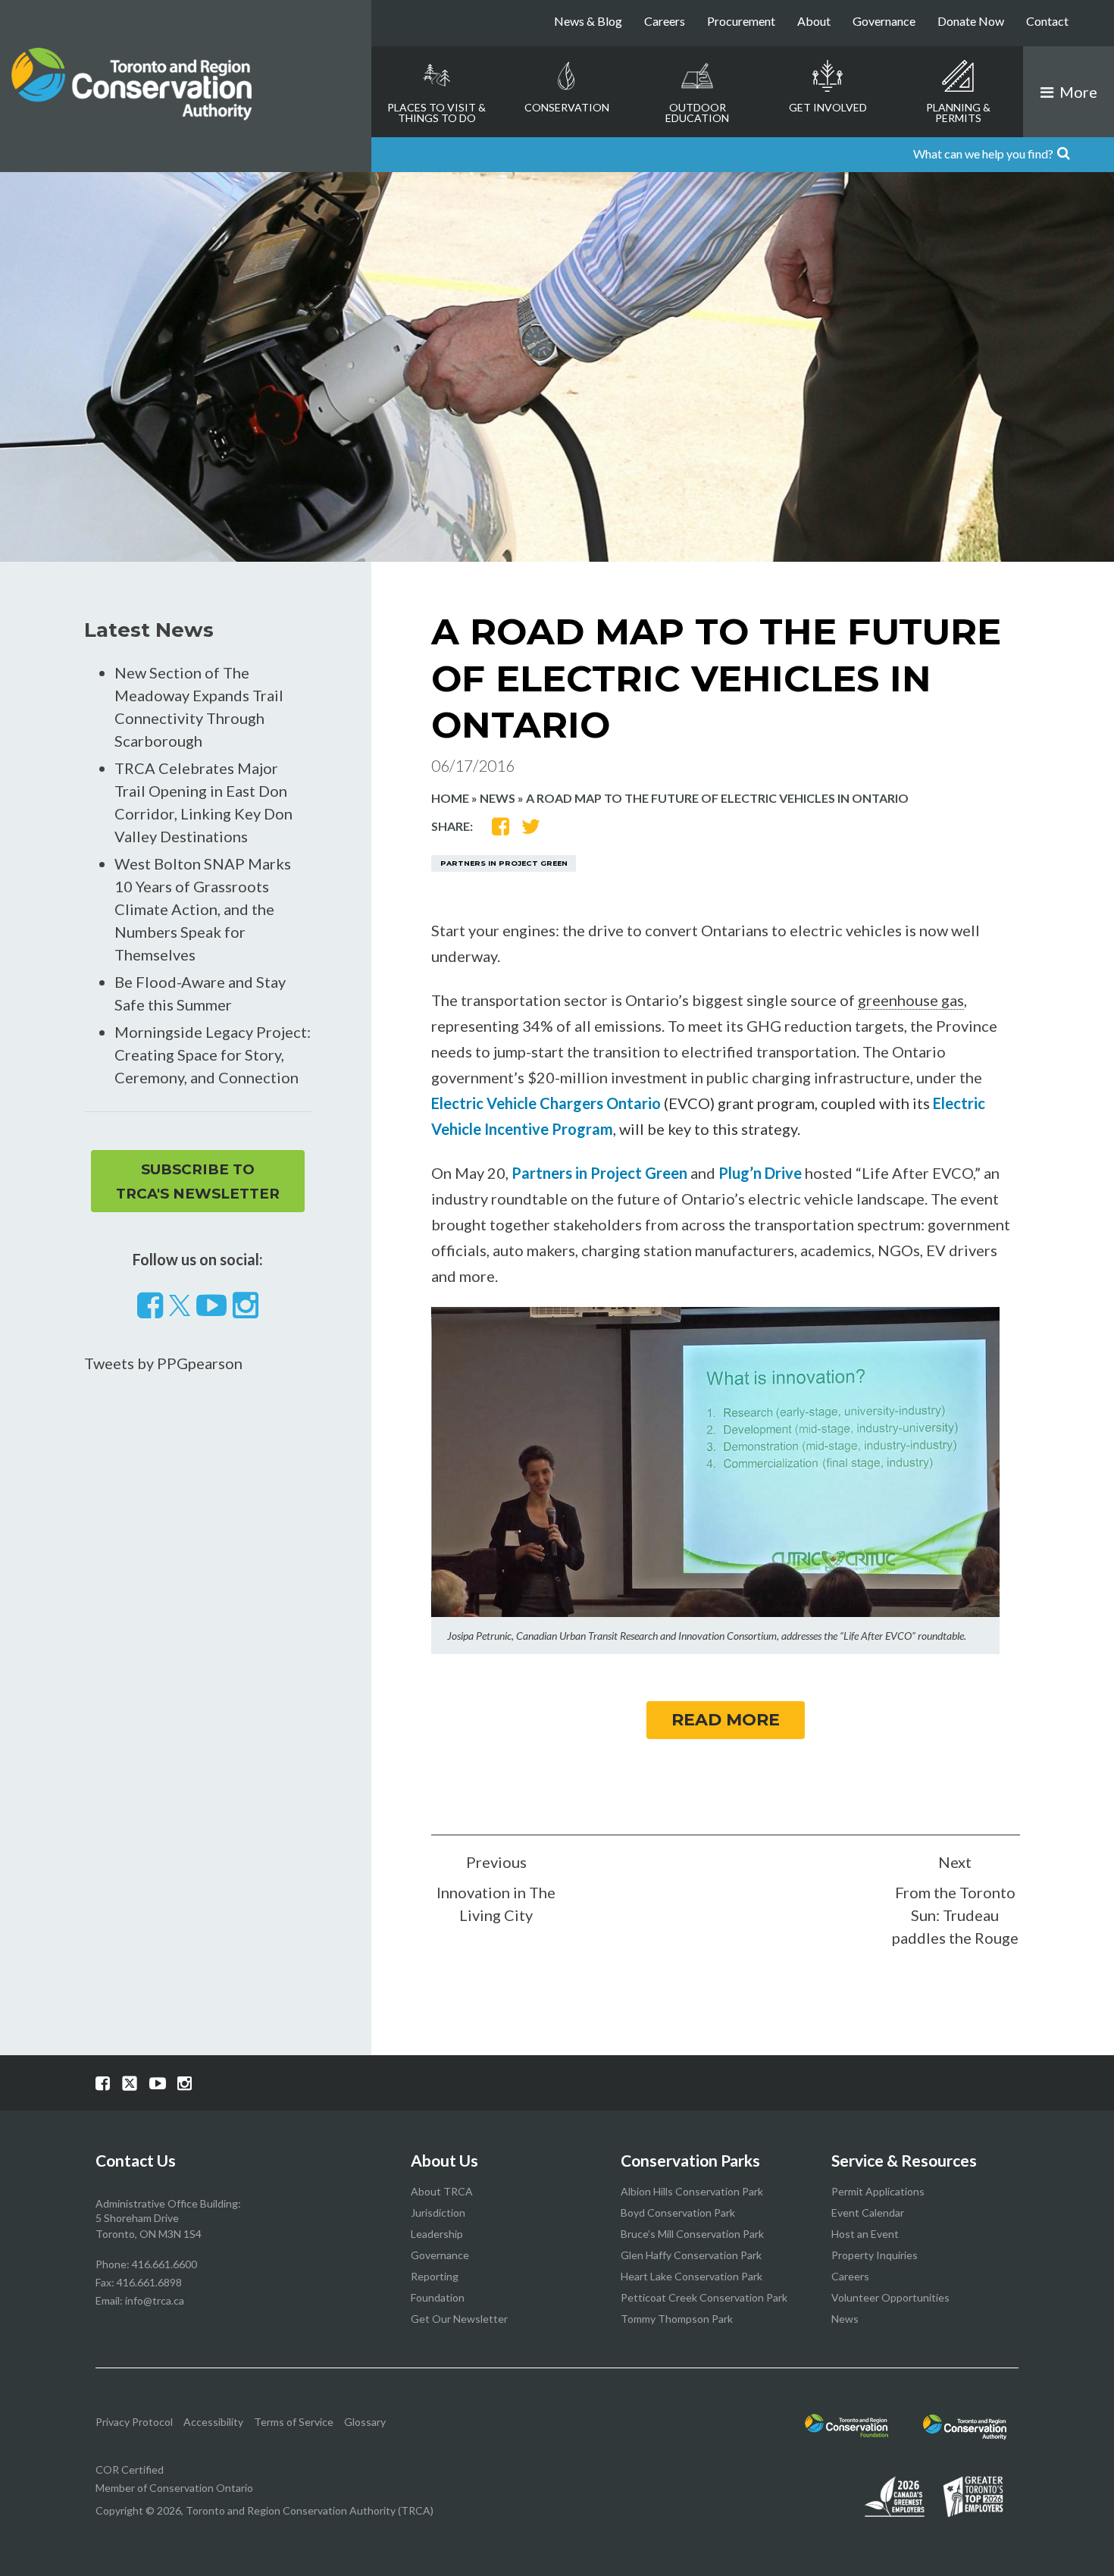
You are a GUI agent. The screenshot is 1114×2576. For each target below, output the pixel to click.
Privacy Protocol (134, 2422)
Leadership (437, 2234)
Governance (884, 21)
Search (1094, 155)
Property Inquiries (875, 2255)
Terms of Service (294, 2422)
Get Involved (828, 107)
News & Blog (588, 21)
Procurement (741, 21)
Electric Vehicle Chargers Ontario (546, 1103)
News (498, 798)
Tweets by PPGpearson (163, 1363)
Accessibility (213, 2422)
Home (450, 798)
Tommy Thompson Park (677, 2319)
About (814, 21)
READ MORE (726, 1720)
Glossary (365, 2422)
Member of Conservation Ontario (174, 2488)
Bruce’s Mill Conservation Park (692, 2234)
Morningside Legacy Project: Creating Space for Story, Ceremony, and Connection (213, 1055)
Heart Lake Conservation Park (692, 2276)
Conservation (567, 107)
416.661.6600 (164, 2264)
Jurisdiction (438, 2212)
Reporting (435, 2276)
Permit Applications (878, 2191)
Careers (665, 21)
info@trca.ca (155, 2300)
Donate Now (971, 21)
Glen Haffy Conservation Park (691, 2255)
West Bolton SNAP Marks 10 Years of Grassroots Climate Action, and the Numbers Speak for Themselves (203, 909)
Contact (1047, 21)
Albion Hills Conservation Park (692, 2191)
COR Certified (130, 2469)
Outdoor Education (697, 113)
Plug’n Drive (760, 1173)
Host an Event (865, 2234)
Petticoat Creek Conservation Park (704, 2297)
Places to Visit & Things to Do (437, 113)
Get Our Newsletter (459, 2319)
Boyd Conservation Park (678, 2212)
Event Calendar (868, 2212)
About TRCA (442, 2191)
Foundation (438, 2297)
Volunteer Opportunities (890, 2297)
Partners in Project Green (504, 863)
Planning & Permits (958, 113)
